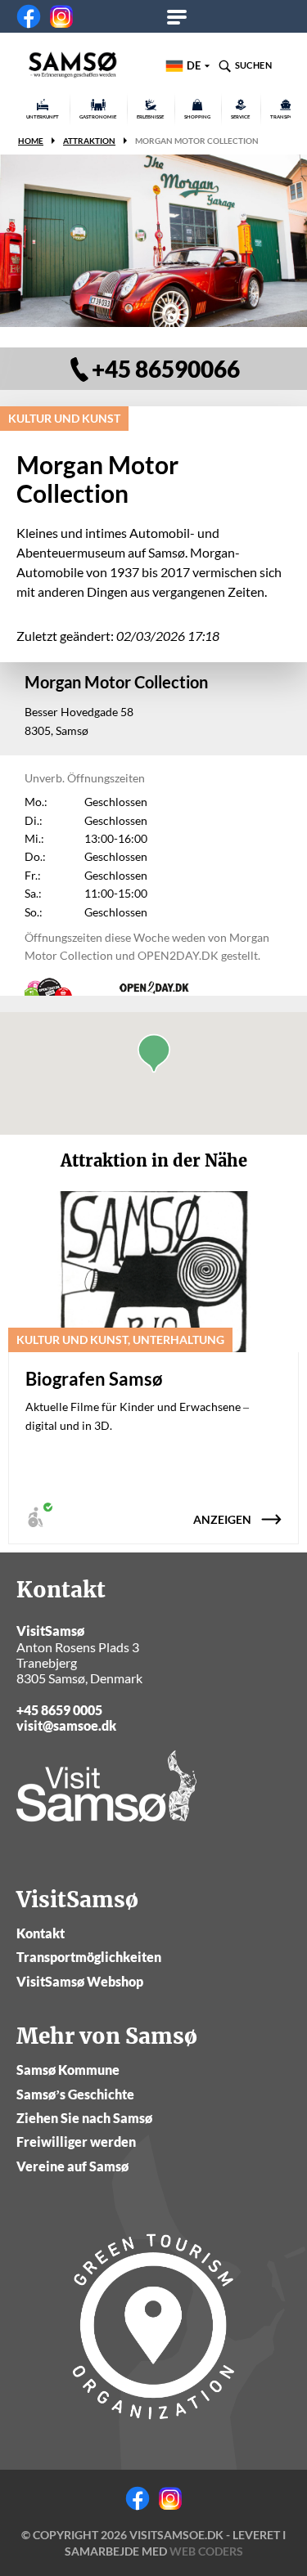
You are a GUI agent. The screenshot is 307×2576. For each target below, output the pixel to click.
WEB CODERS (206, 2551)
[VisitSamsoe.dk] (73, 65)
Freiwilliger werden (76, 2141)
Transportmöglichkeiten (89, 1957)
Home (31, 141)
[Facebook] (29, 16)
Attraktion (89, 141)
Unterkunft (43, 116)
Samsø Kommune (68, 2070)
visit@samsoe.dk (66, 1725)
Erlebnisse (150, 116)
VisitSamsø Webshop (80, 1981)
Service (240, 116)
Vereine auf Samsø (72, 2166)
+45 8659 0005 (59, 1710)
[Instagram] (61, 16)
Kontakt (41, 1933)
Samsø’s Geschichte (75, 2094)
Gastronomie (98, 116)
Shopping (197, 116)
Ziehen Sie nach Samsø (84, 2118)
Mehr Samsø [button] (182, 16)
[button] (154, 1053)
